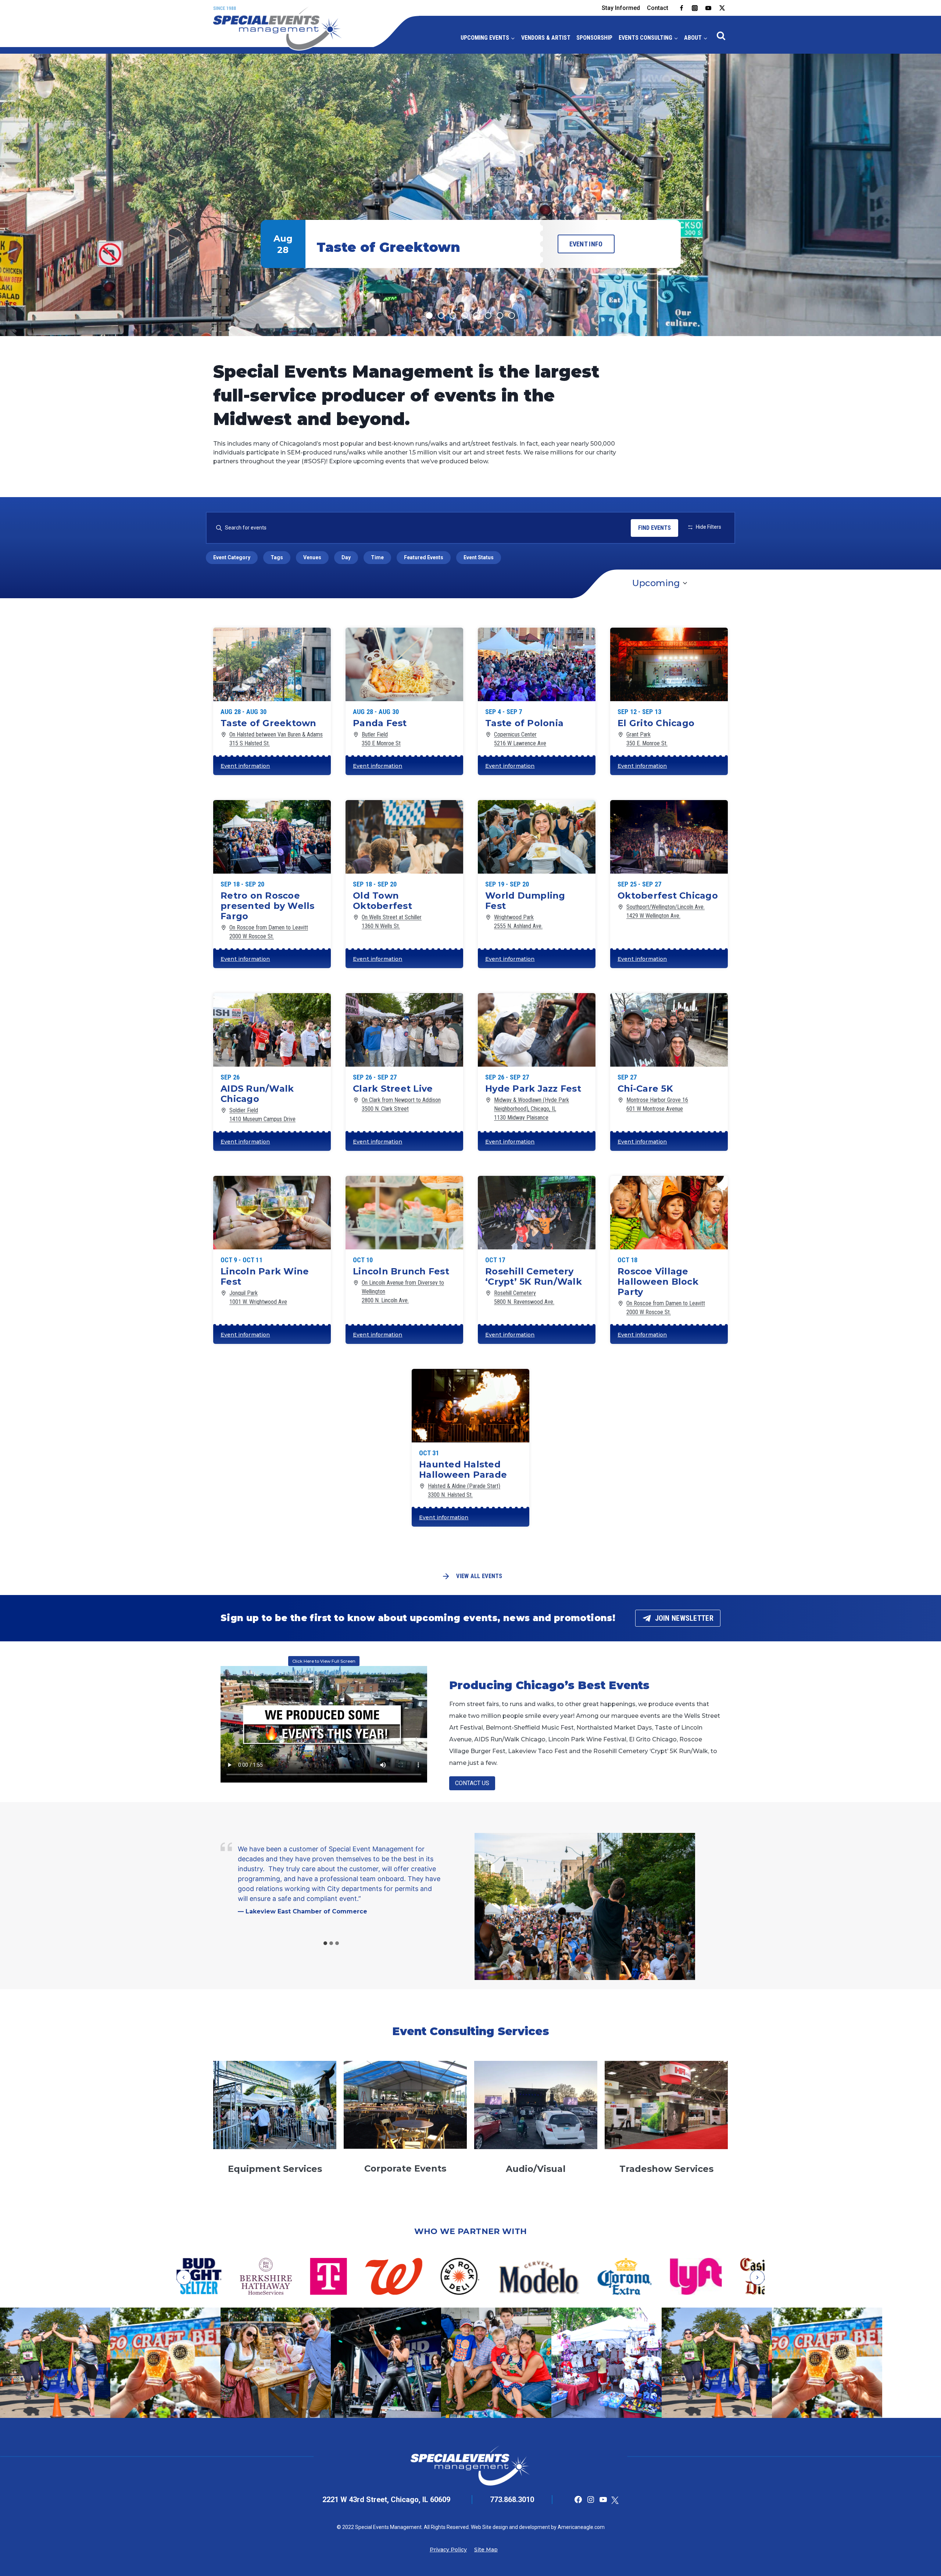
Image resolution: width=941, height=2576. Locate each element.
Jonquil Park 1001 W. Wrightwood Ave (258, 1297)
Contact (658, 8)
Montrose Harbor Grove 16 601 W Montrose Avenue (657, 1104)
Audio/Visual (536, 2169)
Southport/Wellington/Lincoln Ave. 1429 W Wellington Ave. (666, 911)
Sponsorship (594, 38)
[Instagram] (695, 8)
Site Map (486, 2550)
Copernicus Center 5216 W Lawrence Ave (520, 739)
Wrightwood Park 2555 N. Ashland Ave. (518, 922)
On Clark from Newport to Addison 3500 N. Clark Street (401, 1104)
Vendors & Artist (546, 38)
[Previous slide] (184, 2277)
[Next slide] (757, 2277)
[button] (470, 195)
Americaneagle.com (581, 2527)
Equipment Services (275, 2169)
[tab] (325, 1943)
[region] (470, 195)
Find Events (654, 528)
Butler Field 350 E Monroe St (381, 739)
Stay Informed (621, 8)
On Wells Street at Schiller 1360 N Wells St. (392, 922)
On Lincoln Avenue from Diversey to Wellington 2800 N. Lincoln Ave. (403, 1291)
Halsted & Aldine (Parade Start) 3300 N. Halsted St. (464, 1490)
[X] (722, 8)
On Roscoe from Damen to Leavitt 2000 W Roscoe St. (269, 932)
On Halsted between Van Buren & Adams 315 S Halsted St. (276, 739)
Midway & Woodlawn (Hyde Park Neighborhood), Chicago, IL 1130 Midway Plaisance (532, 1109)
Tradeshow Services (666, 2169)
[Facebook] (681, 8)
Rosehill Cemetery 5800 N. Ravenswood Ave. (524, 1297)
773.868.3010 (512, 2500)
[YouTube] (708, 8)
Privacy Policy (448, 2550)
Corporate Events (405, 2168)
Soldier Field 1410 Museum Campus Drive (262, 1115)
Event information (245, 766)
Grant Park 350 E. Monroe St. (647, 739)
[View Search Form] (721, 36)
